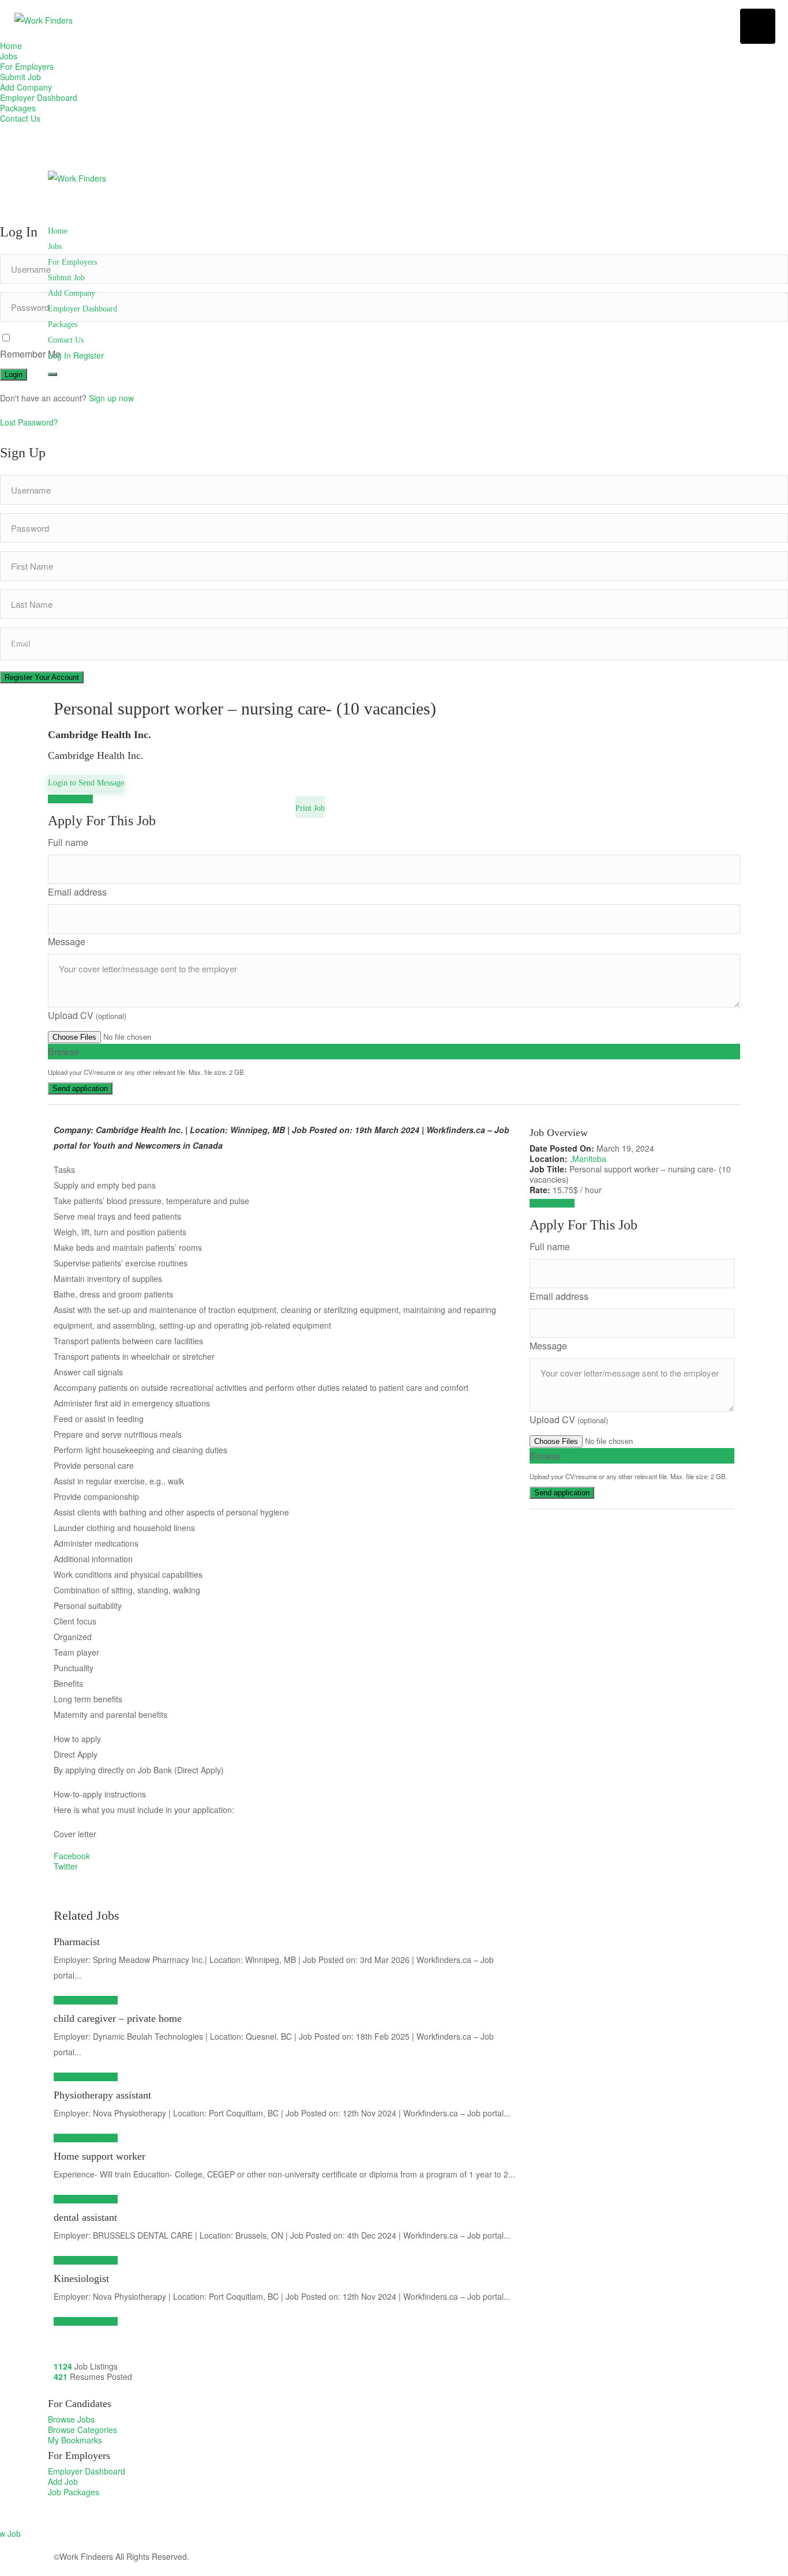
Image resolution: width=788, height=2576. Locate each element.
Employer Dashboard (39, 97)
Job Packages (74, 2492)
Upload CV (87, 1015)
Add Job (63, 2481)
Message (67, 941)
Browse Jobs (71, 2419)
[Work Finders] (44, 20)
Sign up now (111, 398)
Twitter (66, 1866)
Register (89, 355)
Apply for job (70, 799)
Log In (59, 355)
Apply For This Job (86, 2000)
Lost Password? (29, 422)
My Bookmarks (75, 2440)
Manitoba (589, 1159)
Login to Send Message (86, 783)
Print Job (310, 808)
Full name (68, 842)
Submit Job (20, 77)
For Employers (27, 66)
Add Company (26, 87)
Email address (77, 892)
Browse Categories (82, 2430)
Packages (18, 108)
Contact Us (20, 118)
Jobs (9, 56)
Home (11, 46)
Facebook (72, 1856)
